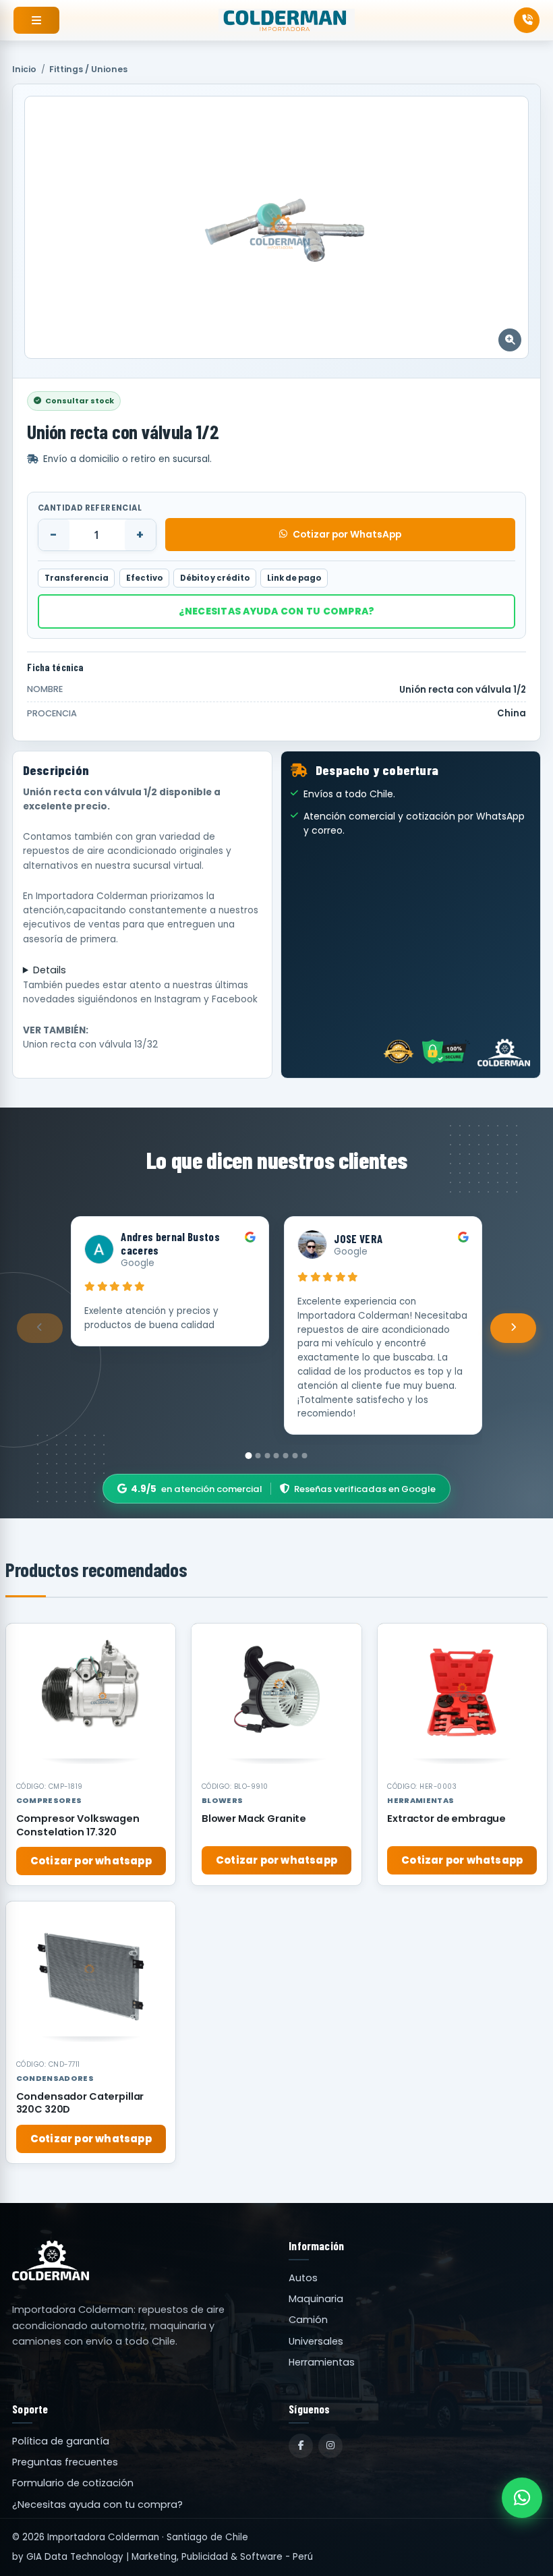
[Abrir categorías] (36, 20)
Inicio (24, 69)
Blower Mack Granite (254, 1819)
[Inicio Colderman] (287, 20)
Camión (308, 2320)
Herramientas (322, 2362)
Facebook (235, 999)
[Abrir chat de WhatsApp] (522, 2498)
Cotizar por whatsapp (91, 1861)
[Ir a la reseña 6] (295, 1456)
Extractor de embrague (446, 1819)
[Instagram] (330, 2446)
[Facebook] (301, 2446)
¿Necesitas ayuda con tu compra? (277, 611)
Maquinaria (316, 2299)
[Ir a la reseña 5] (286, 1456)
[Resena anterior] (40, 1328)
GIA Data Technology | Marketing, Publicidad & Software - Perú (170, 2557)
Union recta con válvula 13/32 (90, 1044)
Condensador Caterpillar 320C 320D (80, 2103)
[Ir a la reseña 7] (304, 1456)
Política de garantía (61, 2441)
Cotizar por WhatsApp (347, 534)
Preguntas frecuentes (65, 2462)
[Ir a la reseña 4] (276, 1456)
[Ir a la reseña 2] (258, 1456)
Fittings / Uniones (88, 69)
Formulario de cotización (73, 2483)
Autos (303, 2278)
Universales (316, 2341)
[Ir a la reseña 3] (267, 1456)
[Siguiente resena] (513, 1328)
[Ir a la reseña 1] (249, 1456)
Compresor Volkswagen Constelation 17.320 (78, 1825)
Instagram (178, 999)
